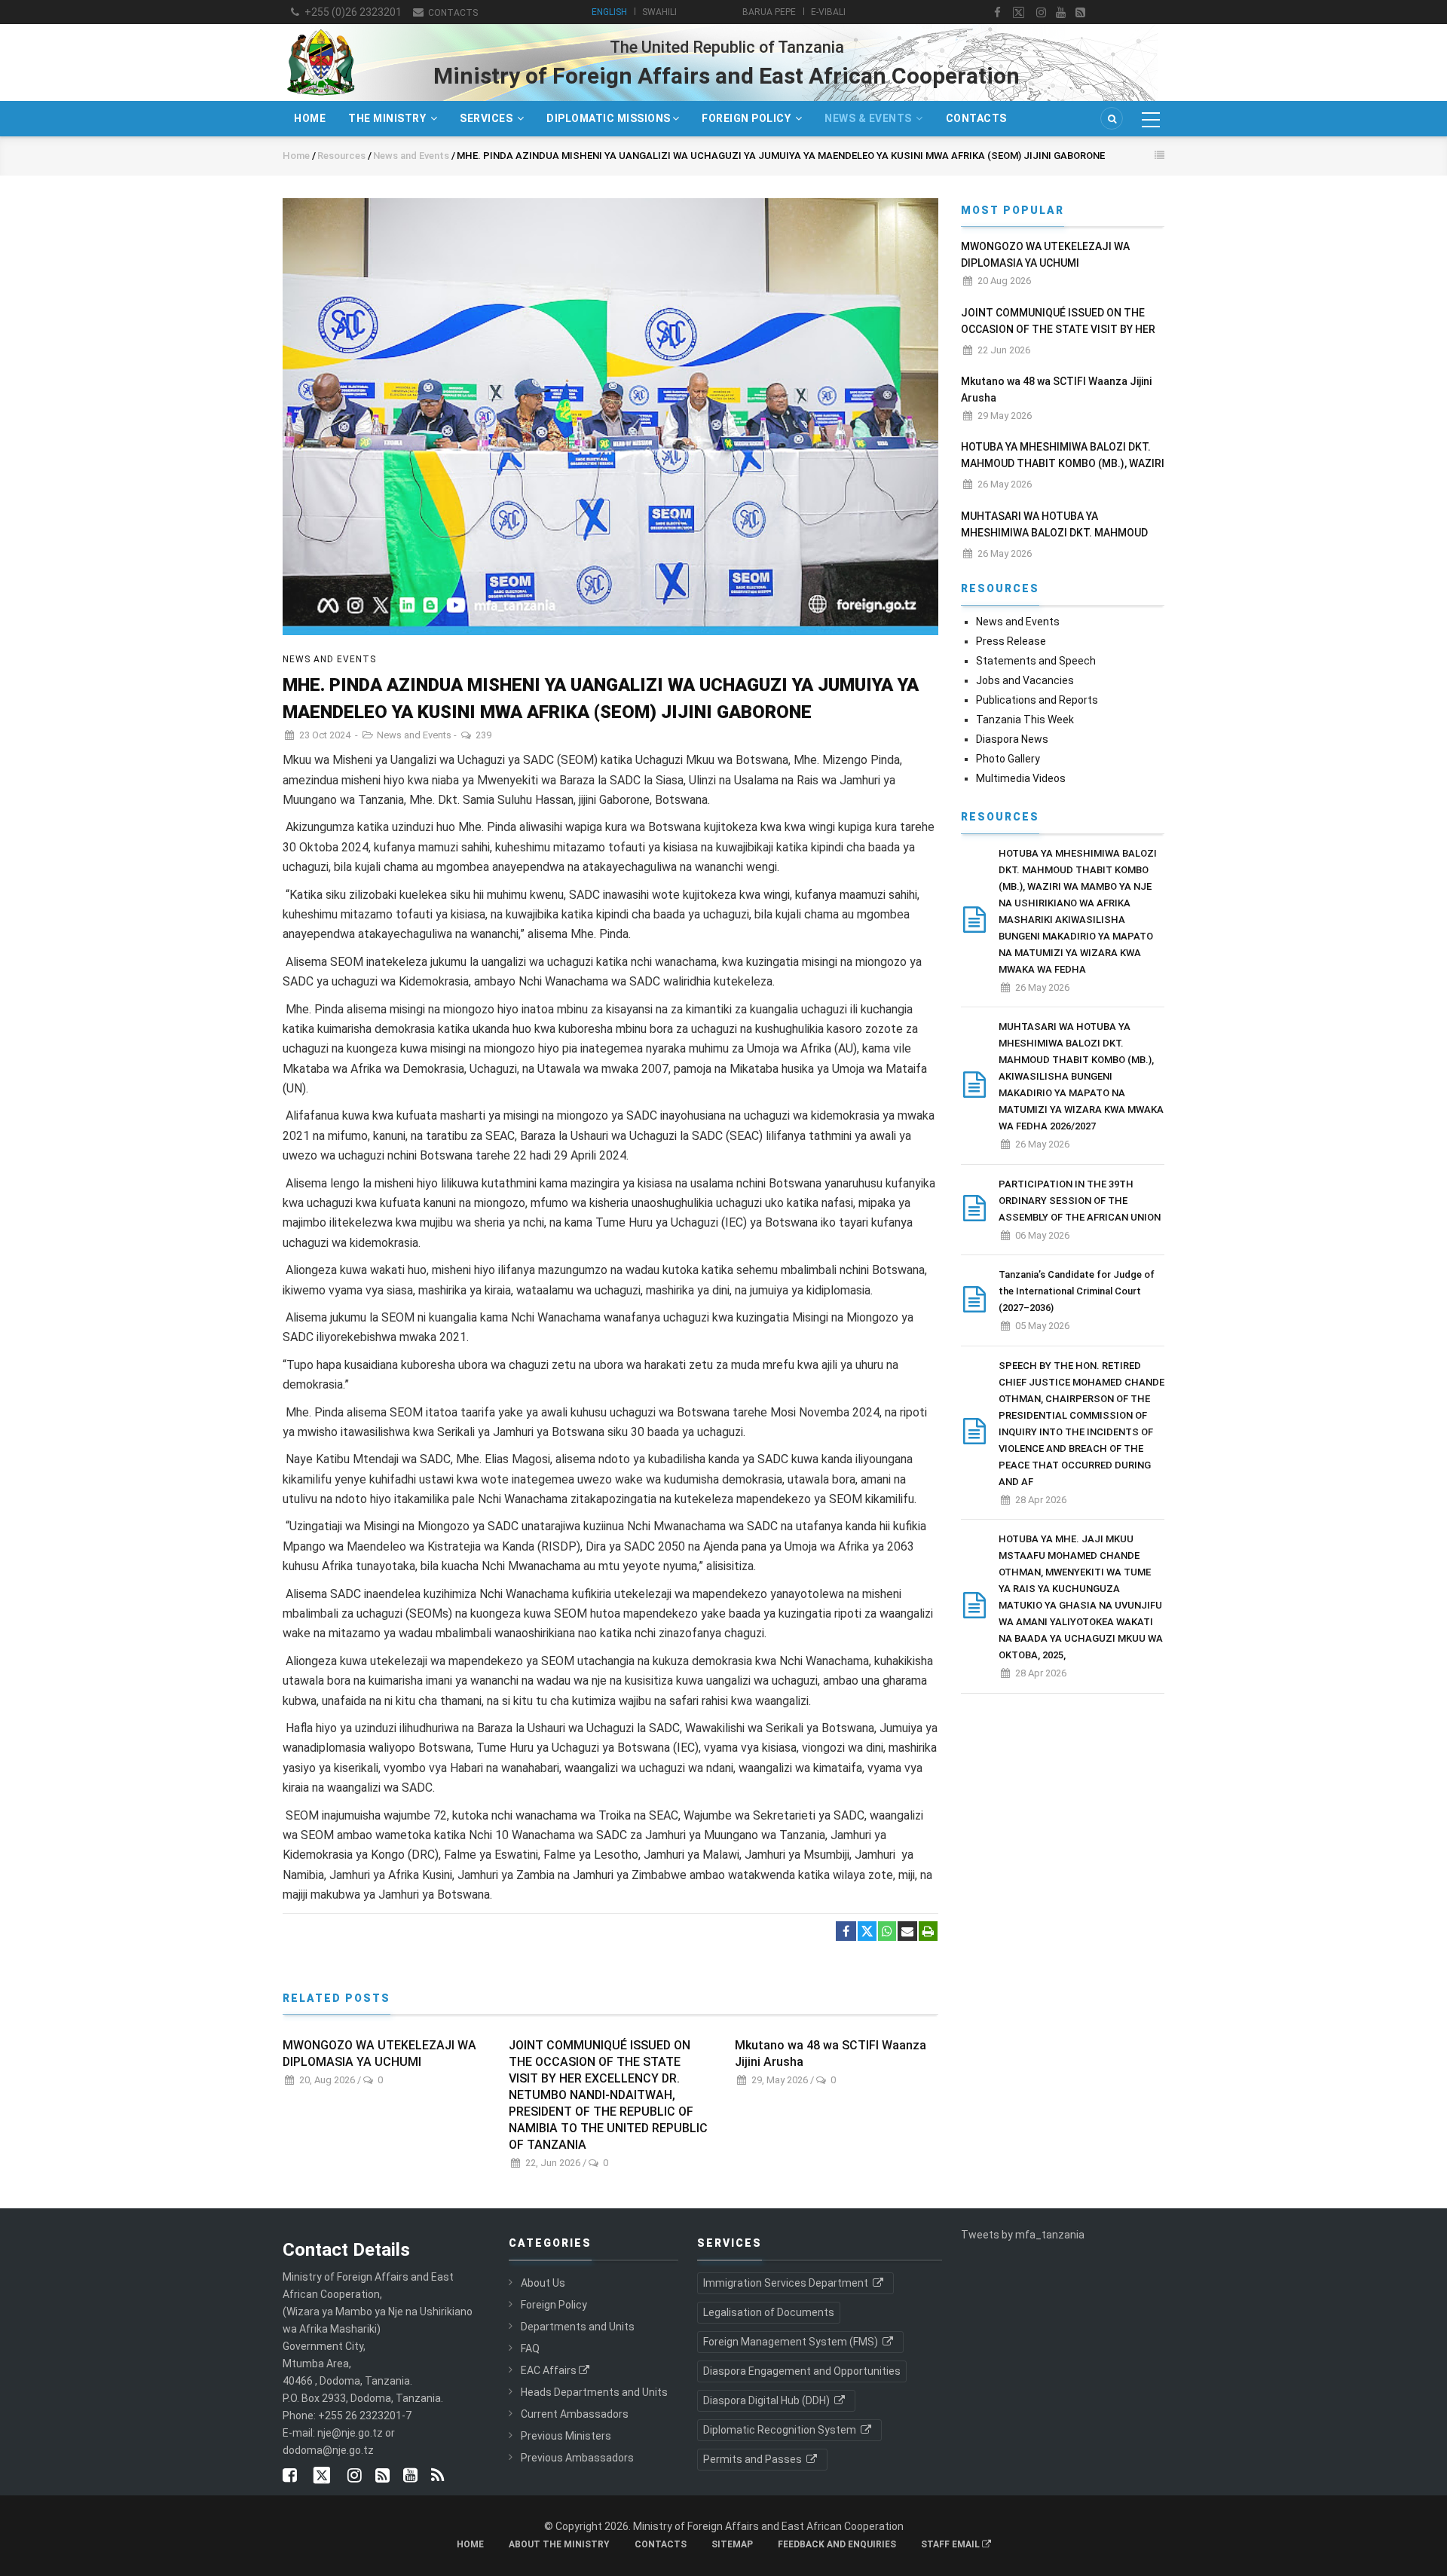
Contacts (452, 13)
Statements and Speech (1036, 661)
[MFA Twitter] (1019, 13)
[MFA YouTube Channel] (1061, 13)
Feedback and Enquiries (837, 2544)
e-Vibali (828, 12)
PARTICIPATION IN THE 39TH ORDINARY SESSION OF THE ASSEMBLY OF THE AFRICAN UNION (1080, 1201)
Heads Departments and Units (594, 2392)
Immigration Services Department (787, 2283)
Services (488, 118)
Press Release (1011, 641)
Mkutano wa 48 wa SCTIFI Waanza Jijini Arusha (831, 2053)
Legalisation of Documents (769, 2312)
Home (310, 118)
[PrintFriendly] (928, 1932)
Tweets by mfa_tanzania (1023, 2235)
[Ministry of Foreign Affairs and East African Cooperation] (320, 29)
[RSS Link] (437, 2477)
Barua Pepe (769, 12)
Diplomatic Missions (609, 118)
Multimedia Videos (1021, 778)
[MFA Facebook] (997, 13)
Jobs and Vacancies (1025, 680)
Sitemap (732, 2544)
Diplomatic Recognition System (781, 2430)
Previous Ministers (566, 2436)
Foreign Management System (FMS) (792, 2342)
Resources (341, 156)
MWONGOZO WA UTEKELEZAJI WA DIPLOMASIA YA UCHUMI (379, 2053)
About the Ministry (559, 2544)
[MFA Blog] (1080, 13)
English (609, 12)
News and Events (412, 156)
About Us (543, 2283)
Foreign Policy (748, 118)
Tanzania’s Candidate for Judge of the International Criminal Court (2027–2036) (1077, 1291)
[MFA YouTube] (410, 2477)
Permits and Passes (754, 2459)
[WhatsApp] (887, 1932)
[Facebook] (846, 1932)
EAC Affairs (549, 2370)
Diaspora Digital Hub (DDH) (768, 2400)
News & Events (869, 118)
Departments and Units (578, 2327)
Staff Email (951, 2544)
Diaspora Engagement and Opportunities (802, 2371)
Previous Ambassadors (577, 2458)
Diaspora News (1012, 739)
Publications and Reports (1037, 700)
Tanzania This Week (1025, 720)
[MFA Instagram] (1041, 13)
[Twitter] (867, 1931)
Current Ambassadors (575, 2414)
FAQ (530, 2348)
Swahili (659, 12)
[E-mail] (907, 1932)
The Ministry (389, 118)
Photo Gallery (1008, 759)
